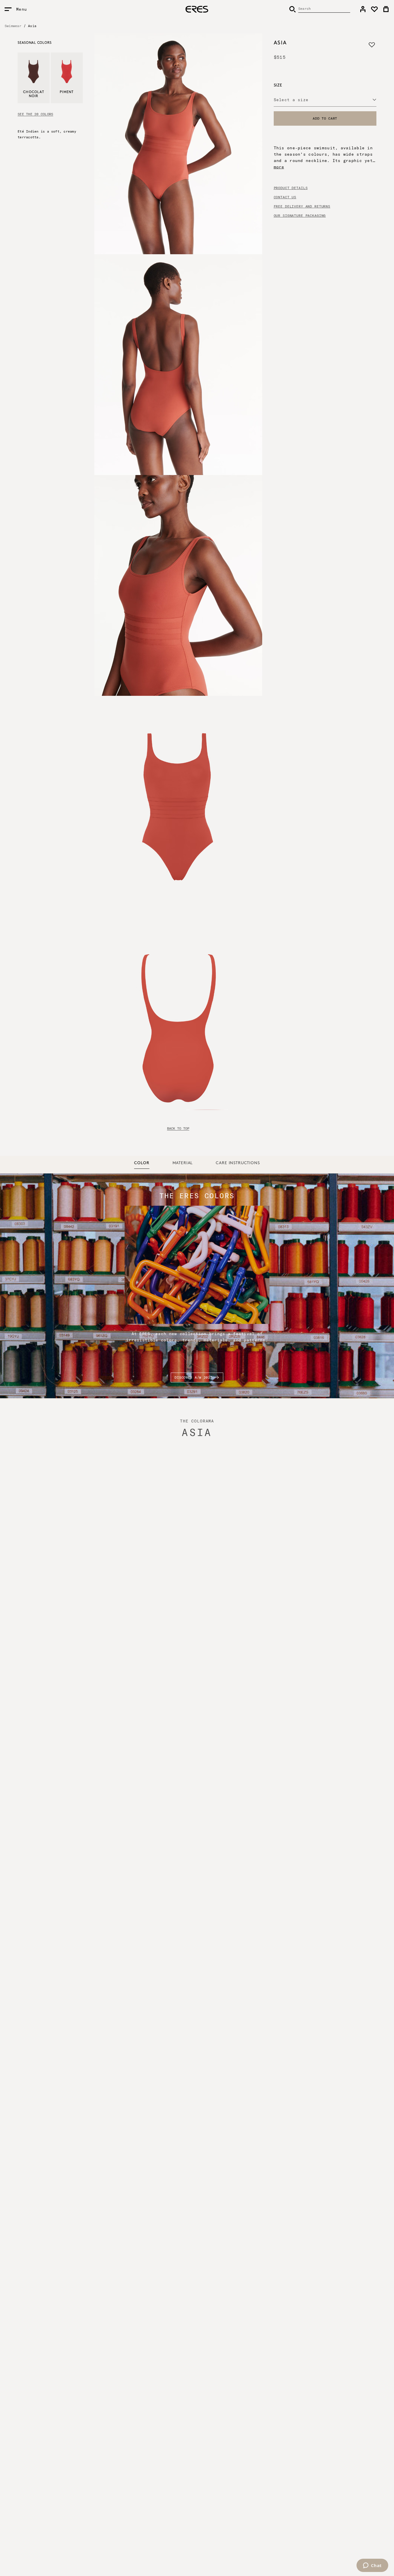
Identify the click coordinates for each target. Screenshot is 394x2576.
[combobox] (325, 100)
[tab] (142, 1163)
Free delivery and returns (302, 206)
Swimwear (13, 26)
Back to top (178, 1128)
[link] (363, 9)
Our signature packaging (300, 216)
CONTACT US (285, 197)
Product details (291, 188)
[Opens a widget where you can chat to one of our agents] (372, 2566)
